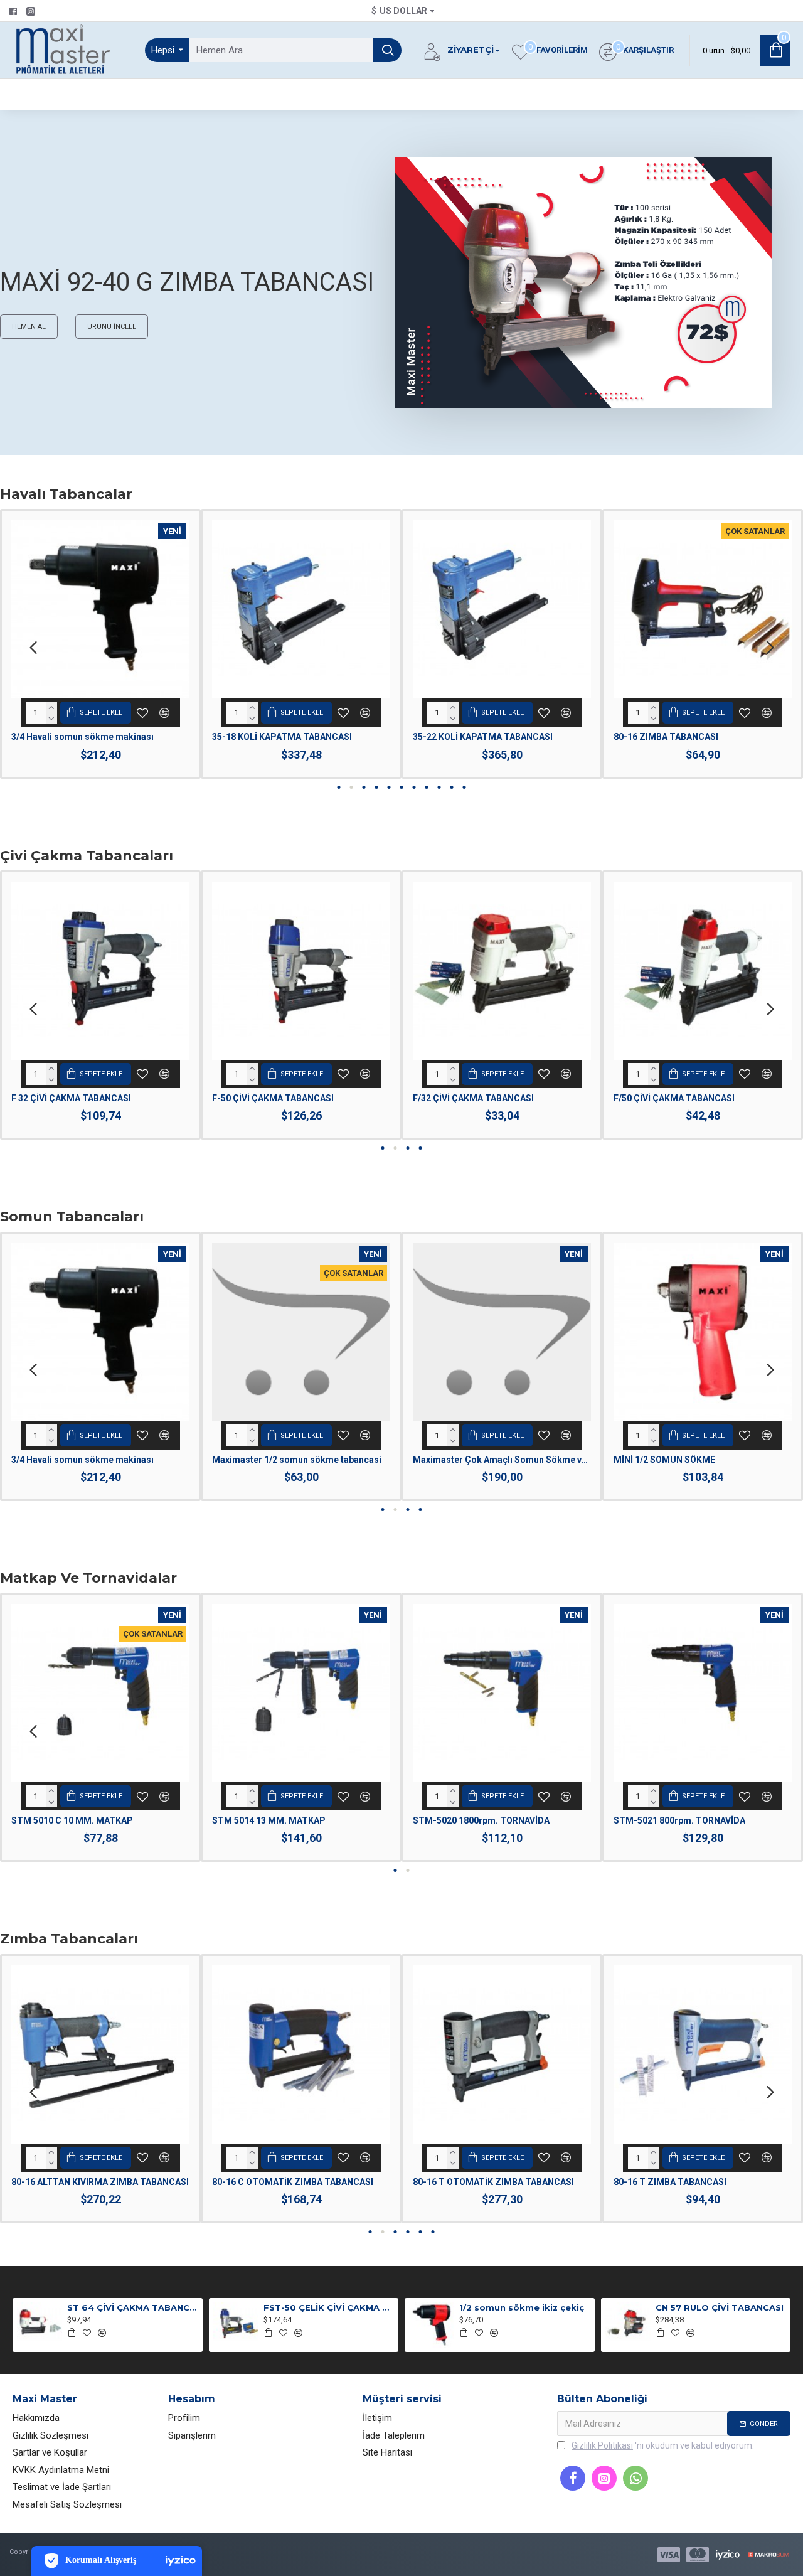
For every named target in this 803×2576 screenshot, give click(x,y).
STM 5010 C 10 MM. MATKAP (72, 1820)
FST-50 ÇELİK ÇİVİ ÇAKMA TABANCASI (329, 2307)
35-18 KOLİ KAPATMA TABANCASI (282, 737)
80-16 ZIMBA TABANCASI (666, 737)
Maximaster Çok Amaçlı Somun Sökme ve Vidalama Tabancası (502, 1460)
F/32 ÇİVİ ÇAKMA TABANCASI (473, 1098)
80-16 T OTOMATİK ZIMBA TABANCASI (493, 2182)
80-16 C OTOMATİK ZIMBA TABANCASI (293, 2182)
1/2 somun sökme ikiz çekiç (522, 2307)
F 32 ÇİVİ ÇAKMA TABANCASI (71, 1098)
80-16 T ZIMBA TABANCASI (670, 2182)
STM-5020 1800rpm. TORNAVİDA (481, 1820)
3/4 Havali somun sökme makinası (82, 737)
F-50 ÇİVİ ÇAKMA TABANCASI (273, 1098)
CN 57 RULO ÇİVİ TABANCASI (720, 2307)
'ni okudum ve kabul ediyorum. (663, 2445)
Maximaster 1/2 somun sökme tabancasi (297, 1460)
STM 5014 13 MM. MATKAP (269, 1820)
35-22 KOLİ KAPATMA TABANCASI (483, 737)
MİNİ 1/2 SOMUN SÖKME (664, 1460)
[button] (33, 647)
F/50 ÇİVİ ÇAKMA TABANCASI (674, 1098)
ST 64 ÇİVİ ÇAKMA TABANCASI (132, 2307)
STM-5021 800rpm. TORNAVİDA (679, 1820)
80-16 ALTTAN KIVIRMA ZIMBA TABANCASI (100, 2182)
